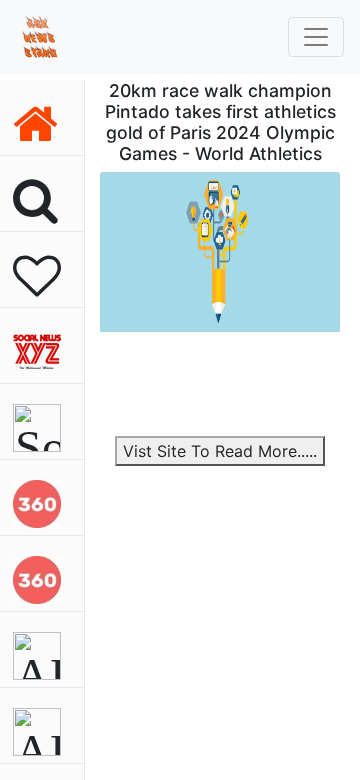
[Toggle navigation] (316, 37)
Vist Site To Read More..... (220, 451)
